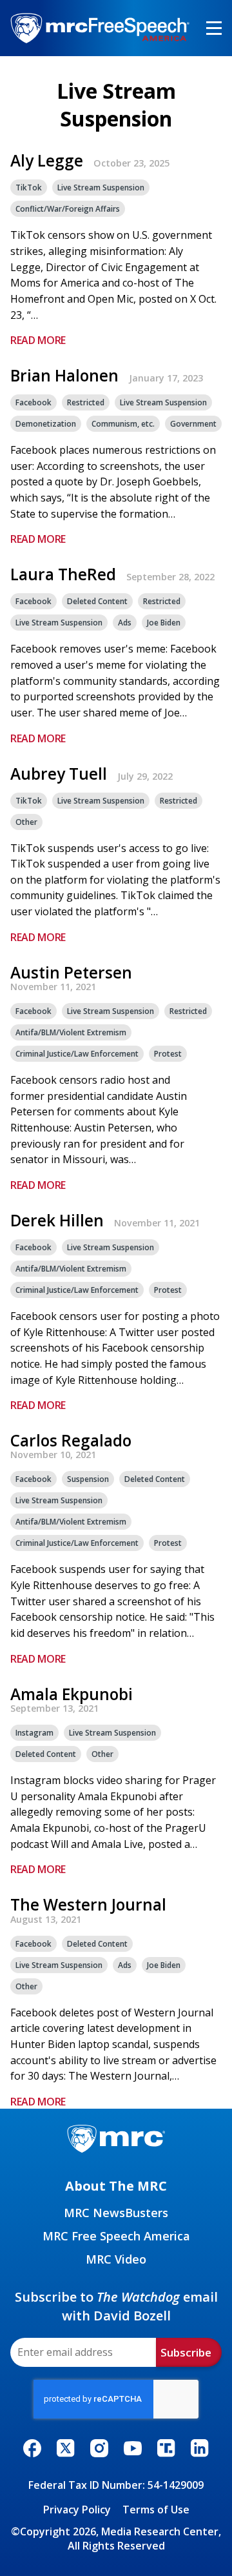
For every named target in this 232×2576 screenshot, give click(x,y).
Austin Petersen (71, 973)
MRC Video (116, 2259)
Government (193, 424)
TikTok (29, 188)
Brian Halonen (64, 376)
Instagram (34, 1733)
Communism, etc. (123, 424)
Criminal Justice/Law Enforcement (77, 1054)
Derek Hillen (57, 1221)
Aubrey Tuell (59, 774)
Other (26, 822)
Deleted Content (97, 601)
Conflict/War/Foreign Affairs (68, 209)
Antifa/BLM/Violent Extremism (71, 1032)
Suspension (88, 1479)
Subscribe (186, 2352)
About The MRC (116, 2186)
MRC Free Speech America (116, 2236)
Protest (168, 1054)
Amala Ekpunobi (72, 1694)
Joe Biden (164, 623)
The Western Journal (88, 1905)
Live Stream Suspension (101, 188)
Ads (125, 623)
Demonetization (46, 424)
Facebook (34, 402)
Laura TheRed (63, 574)
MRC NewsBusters (116, 2213)
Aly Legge (47, 161)
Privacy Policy (77, 2510)
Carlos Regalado (71, 1441)
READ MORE (38, 340)
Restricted (86, 402)
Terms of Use (156, 2510)
